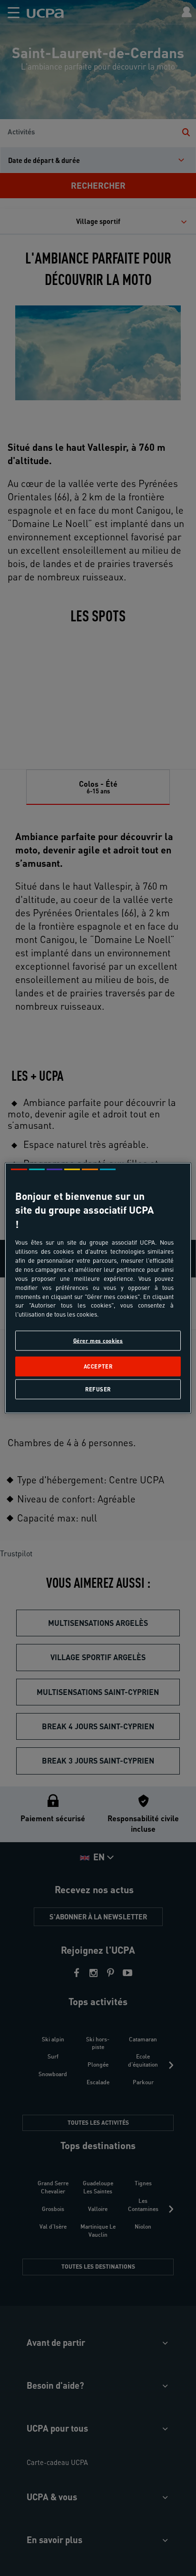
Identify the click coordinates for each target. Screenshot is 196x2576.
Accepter (98, 1366)
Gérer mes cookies (98, 1341)
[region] (98, 1288)
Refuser (98, 1389)
